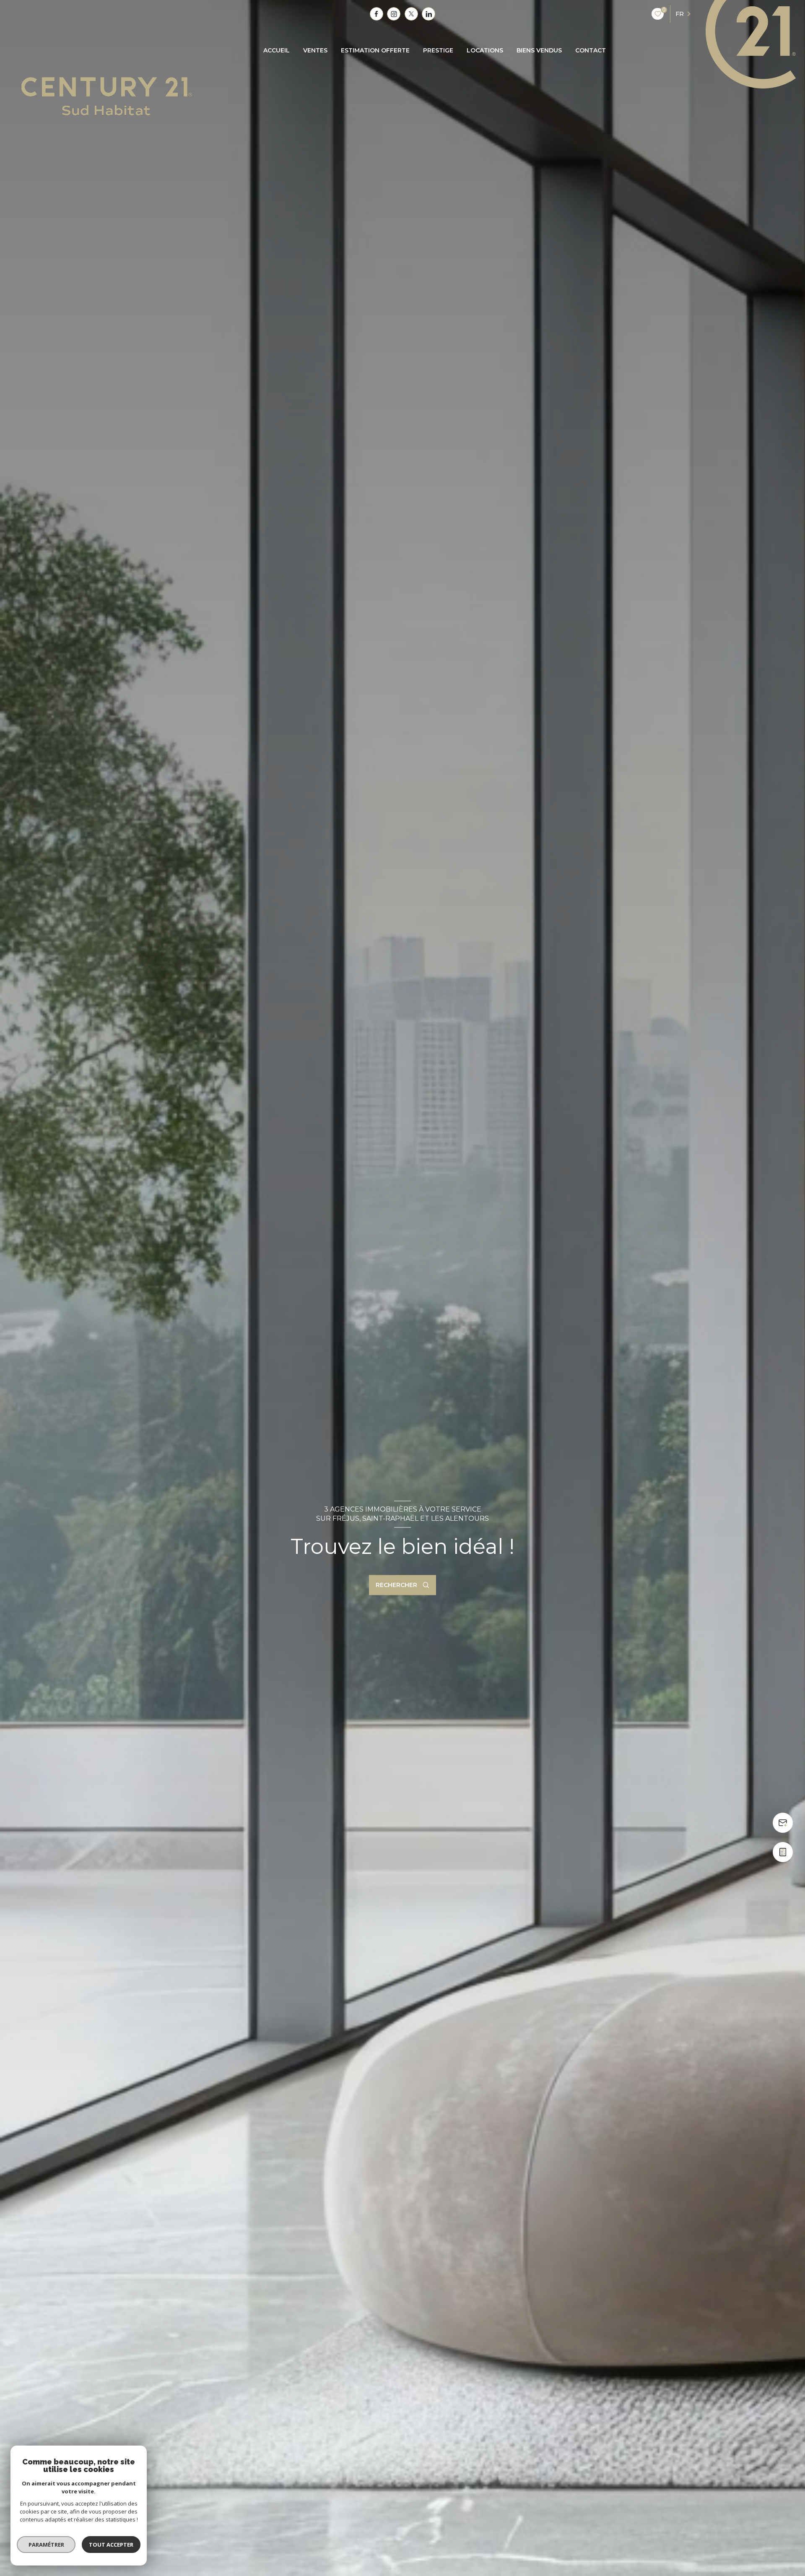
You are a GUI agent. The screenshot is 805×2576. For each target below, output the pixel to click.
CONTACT (591, 50)
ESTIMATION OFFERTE (375, 50)
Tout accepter (111, 2545)
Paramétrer (46, 2545)
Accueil (277, 50)
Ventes (315, 50)
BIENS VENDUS (539, 50)
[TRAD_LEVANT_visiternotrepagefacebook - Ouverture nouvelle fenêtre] (377, 14)
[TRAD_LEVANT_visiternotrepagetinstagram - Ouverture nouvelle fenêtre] (394, 14)
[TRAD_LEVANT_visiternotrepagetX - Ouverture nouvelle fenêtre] (411, 14)
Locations (485, 50)
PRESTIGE (438, 50)
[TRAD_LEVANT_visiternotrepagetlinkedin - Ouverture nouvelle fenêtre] (428, 14)
